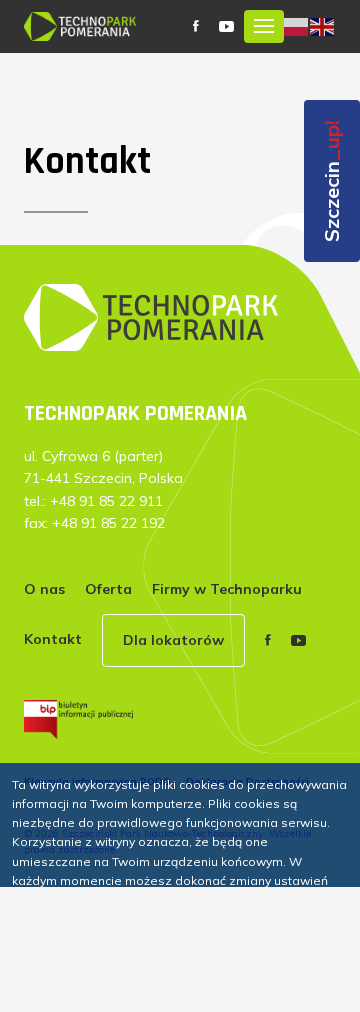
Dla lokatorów (173, 640)
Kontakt (53, 639)
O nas (44, 589)
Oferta (108, 589)
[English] (323, 25)
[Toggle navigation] (264, 26)
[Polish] (297, 25)
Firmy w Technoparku (227, 589)
